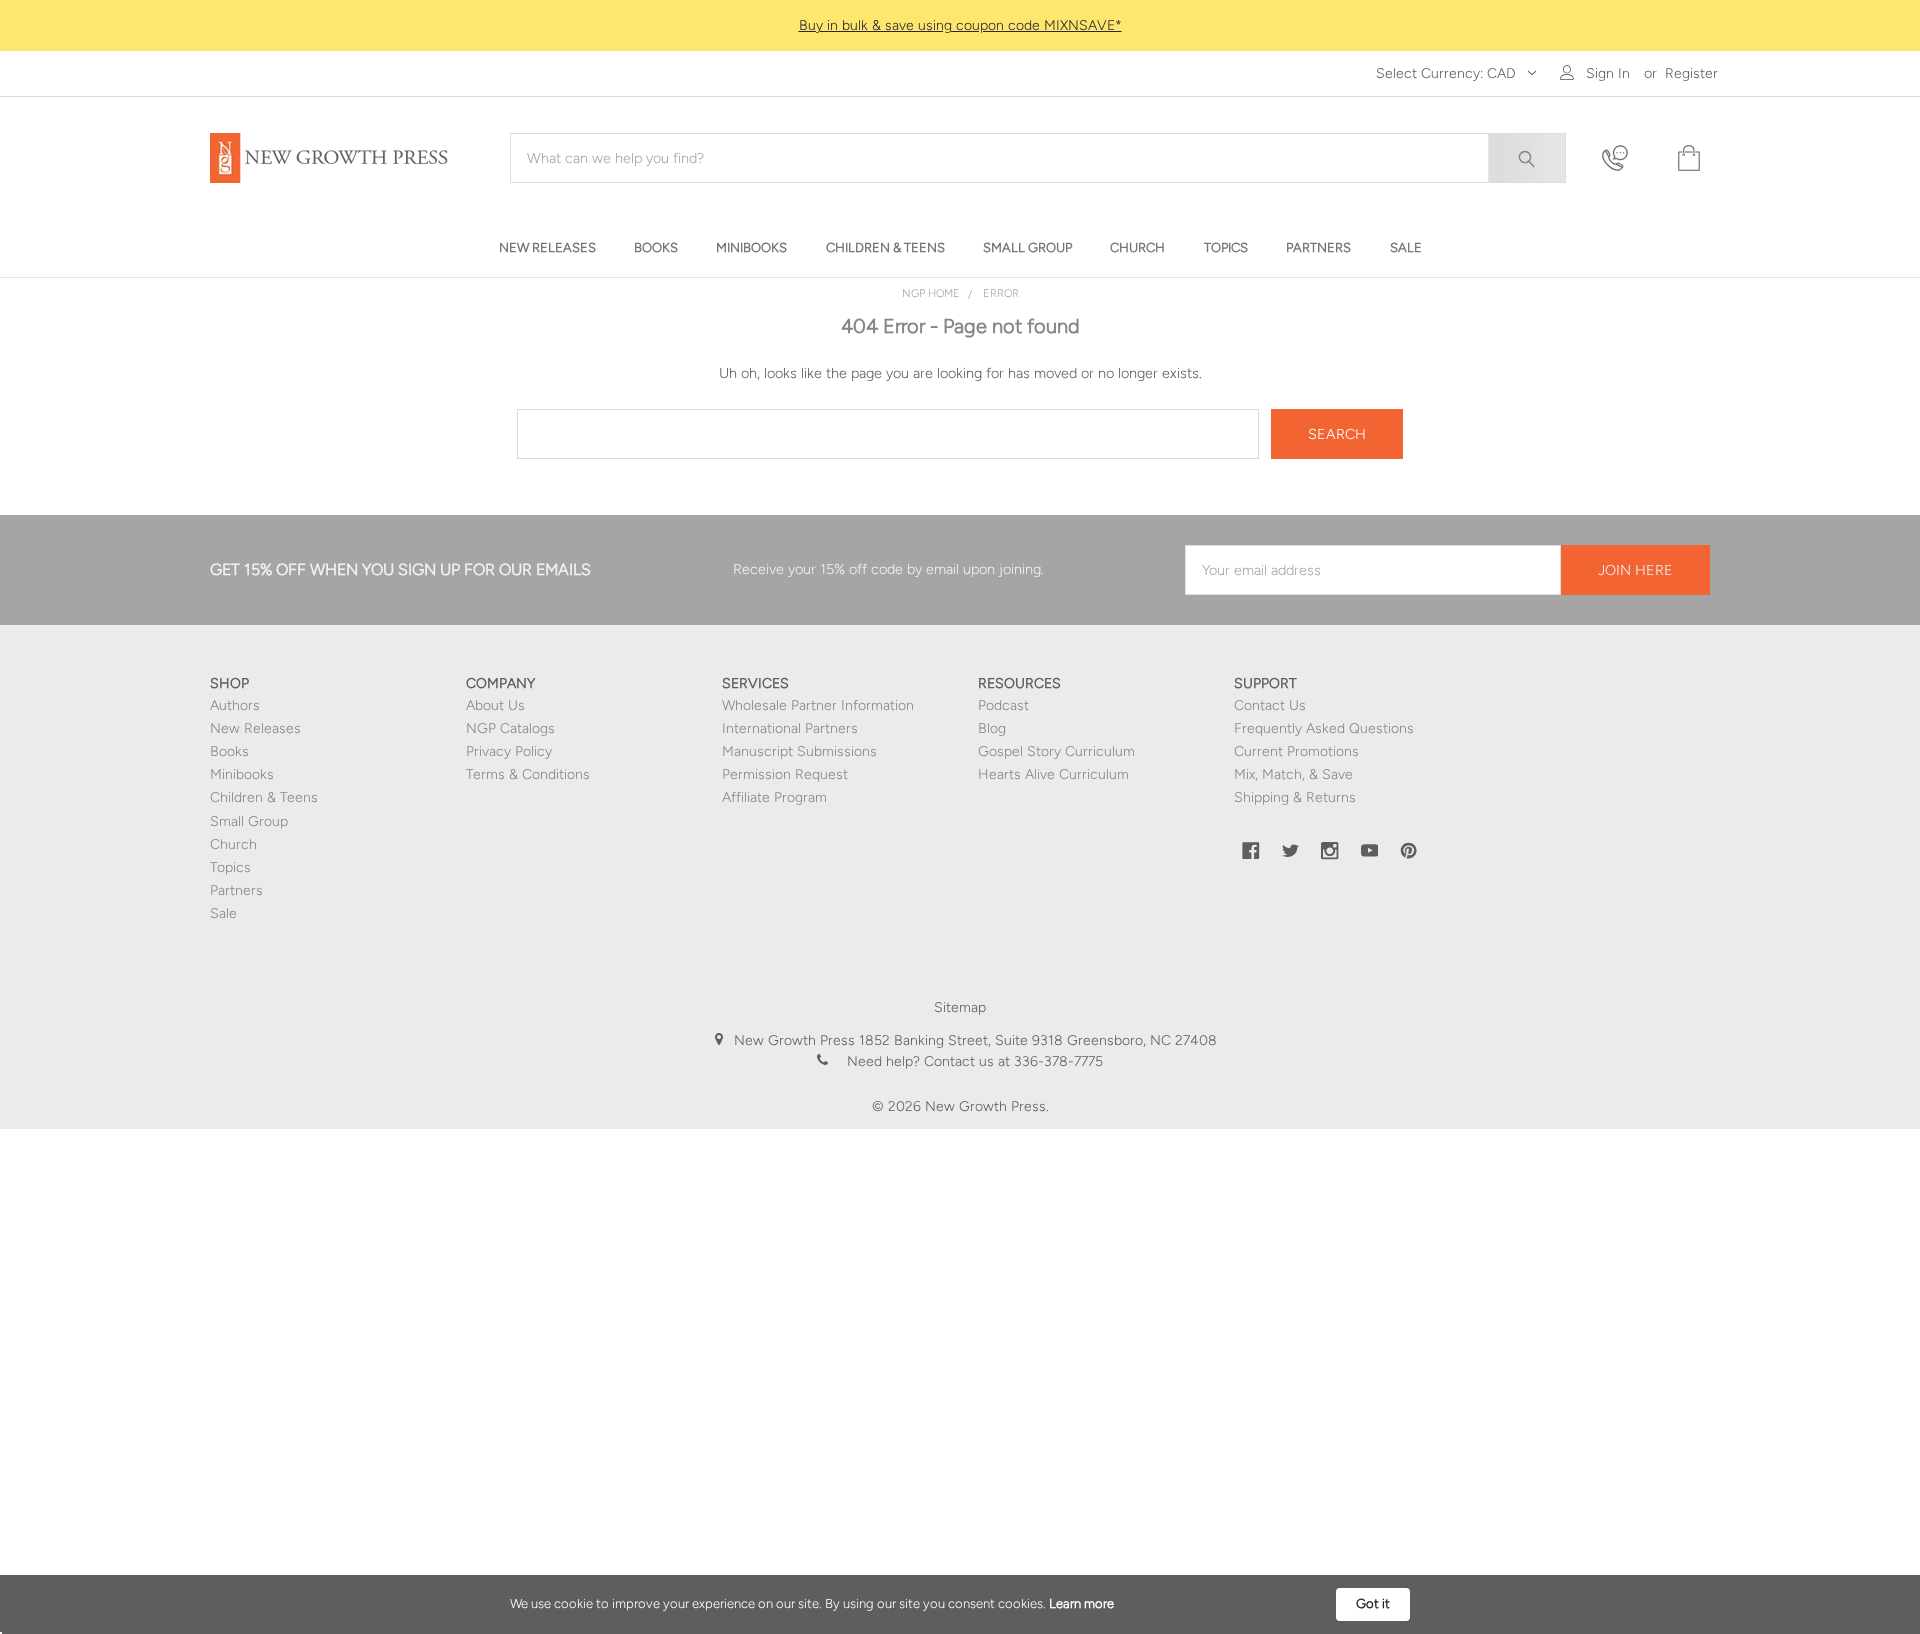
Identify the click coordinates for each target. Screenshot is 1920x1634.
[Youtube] (1370, 851)
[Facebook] (1251, 851)
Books (229, 751)
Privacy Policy (509, 751)
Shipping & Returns (1295, 797)
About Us (495, 705)
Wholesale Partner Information (818, 705)
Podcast (1003, 705)
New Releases (255, 728)
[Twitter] (1291, 851)
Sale (223, 913)
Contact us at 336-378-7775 (1011, 1061)
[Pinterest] (1409, 851)
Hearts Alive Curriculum (1053, 774)
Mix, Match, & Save (1293, 774)
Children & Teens (264, 797)
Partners (236, 890)
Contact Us (1270, 705)
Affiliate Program (774, 797)
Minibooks (242, 774)
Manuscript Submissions (799, 751)
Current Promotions (1296, 751)
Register (1691, 73)
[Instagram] (1330, 851)
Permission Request (785, 774)
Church (233, 844)
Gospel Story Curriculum (1056, 751)
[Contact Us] (1627, 158)
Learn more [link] (1081, 1603)
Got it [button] (1373, 1603)
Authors (235, 705)
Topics (230, 867)
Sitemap (960, 1007)
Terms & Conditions (528, 774)
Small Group (249, 821)
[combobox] (1038, 158)
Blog (992, 728)
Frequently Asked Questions (1324, 728)
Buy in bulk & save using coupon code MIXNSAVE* (960, 25)
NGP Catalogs (510, 728)
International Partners (790, 728)
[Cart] (1687, 158)
